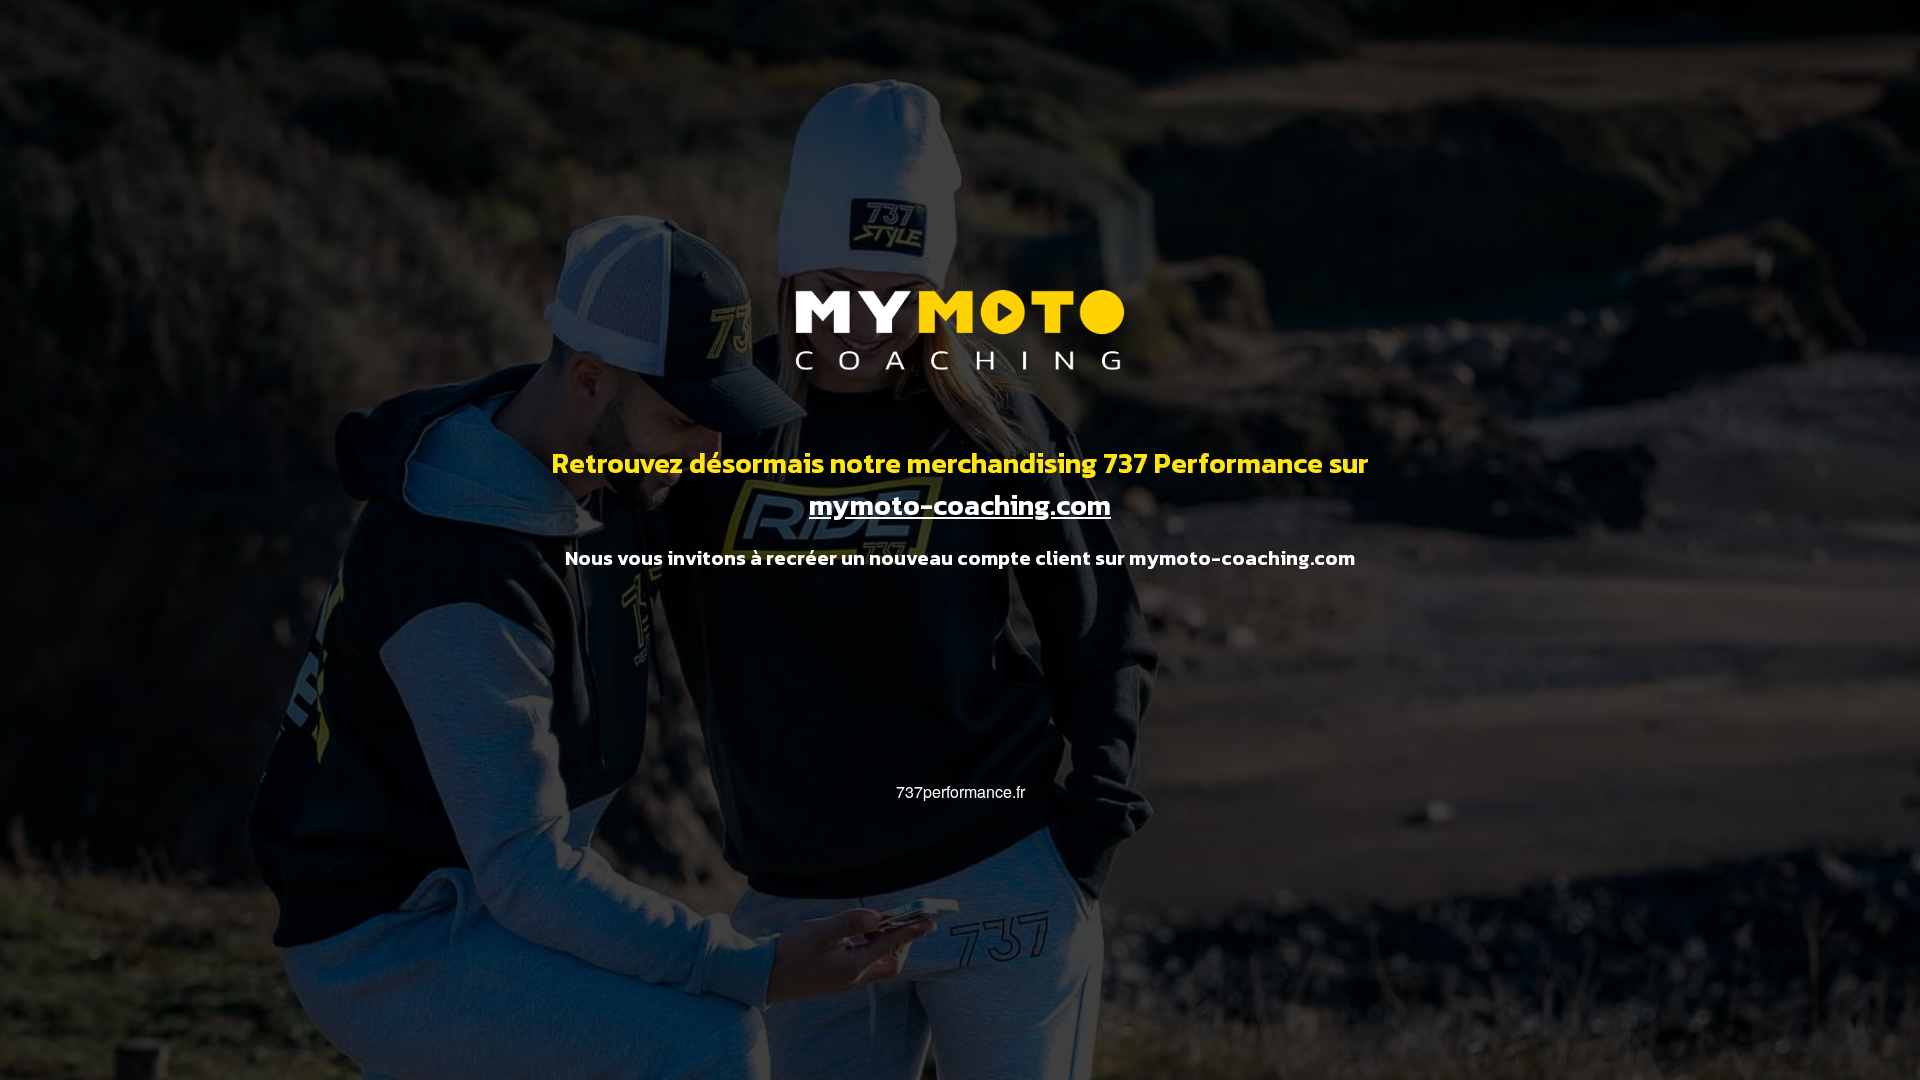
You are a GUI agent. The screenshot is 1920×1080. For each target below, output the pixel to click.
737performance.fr (960, 791)
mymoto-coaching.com (960, 505)
